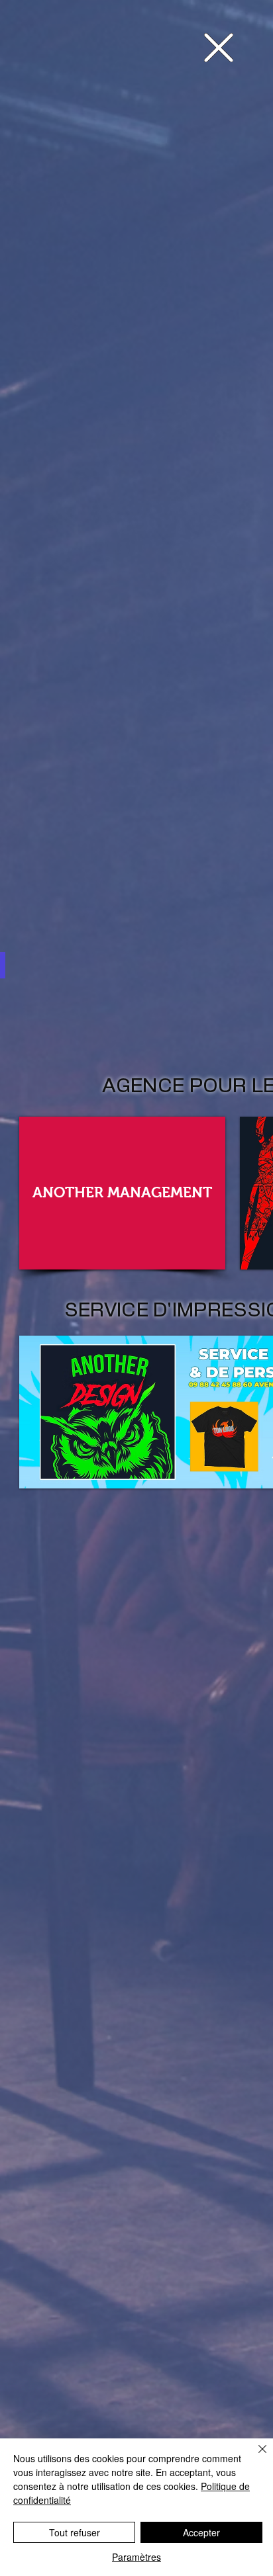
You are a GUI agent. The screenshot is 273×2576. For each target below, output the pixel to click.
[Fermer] (254, 2457)
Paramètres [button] (136, 2557)
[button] (219, 48)
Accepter (201, 2532)
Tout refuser (75, 2532)
